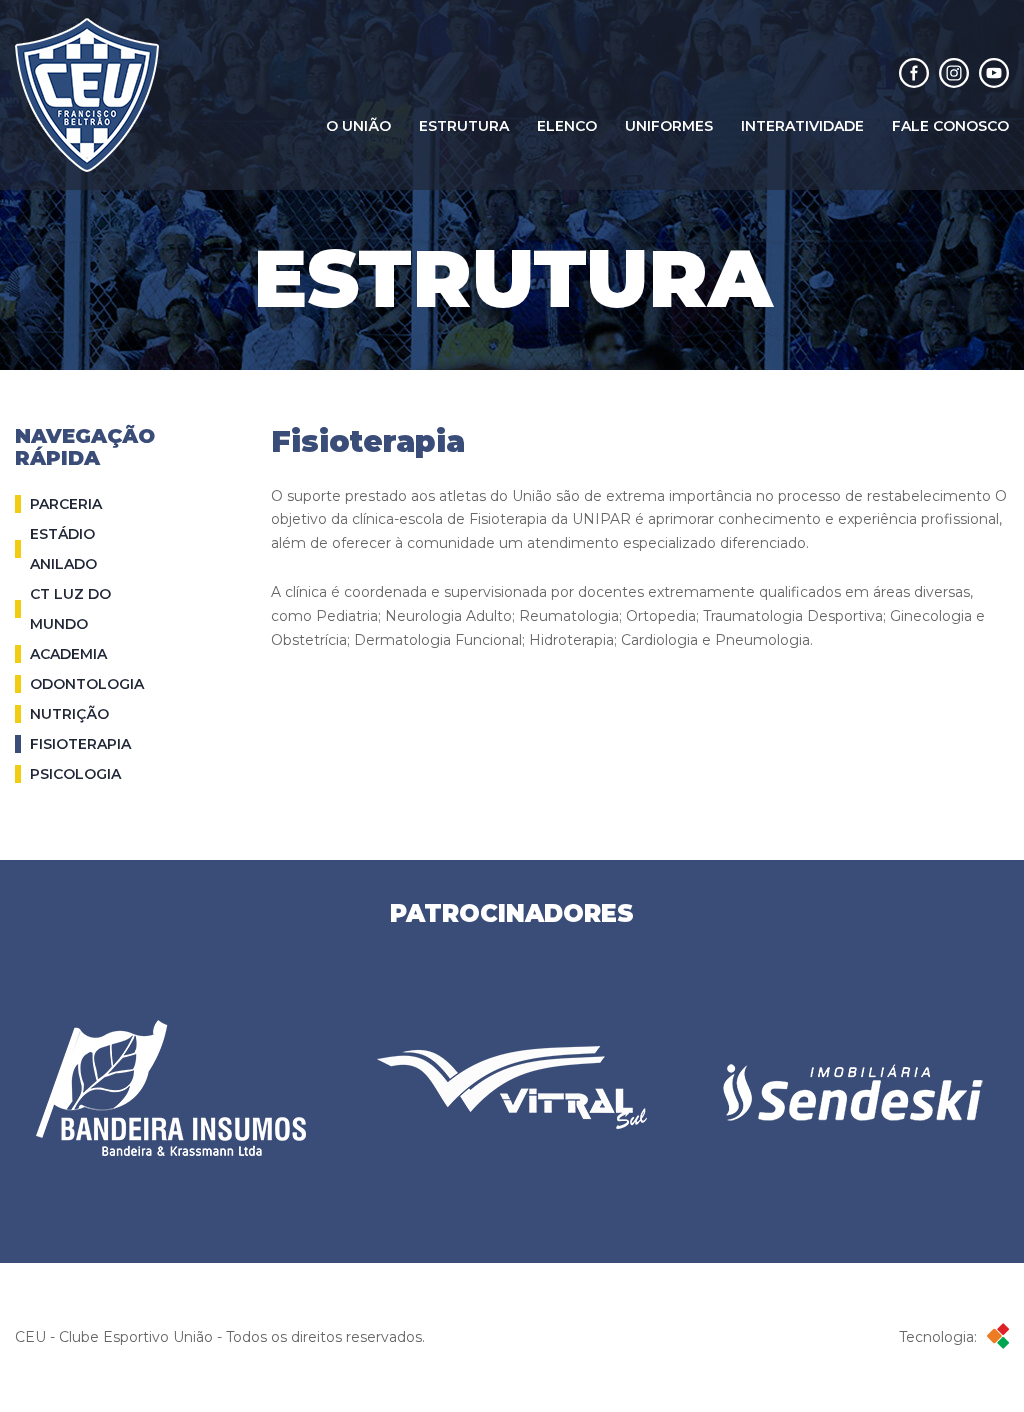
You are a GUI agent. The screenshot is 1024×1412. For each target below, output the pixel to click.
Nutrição (69, 714)
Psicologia (75, 774)
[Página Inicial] (87, 95)
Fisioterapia (80, 744)
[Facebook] (914, 75)
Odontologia (87, 684)
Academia (68, 654)
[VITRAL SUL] (512, 1087)
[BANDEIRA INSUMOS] (171, 1088)
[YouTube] (994, 75)
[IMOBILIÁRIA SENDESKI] (853, 1087)
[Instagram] (954, 75)
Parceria (66, 504)
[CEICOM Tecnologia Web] (993, 1337)
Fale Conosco (950, 126)
